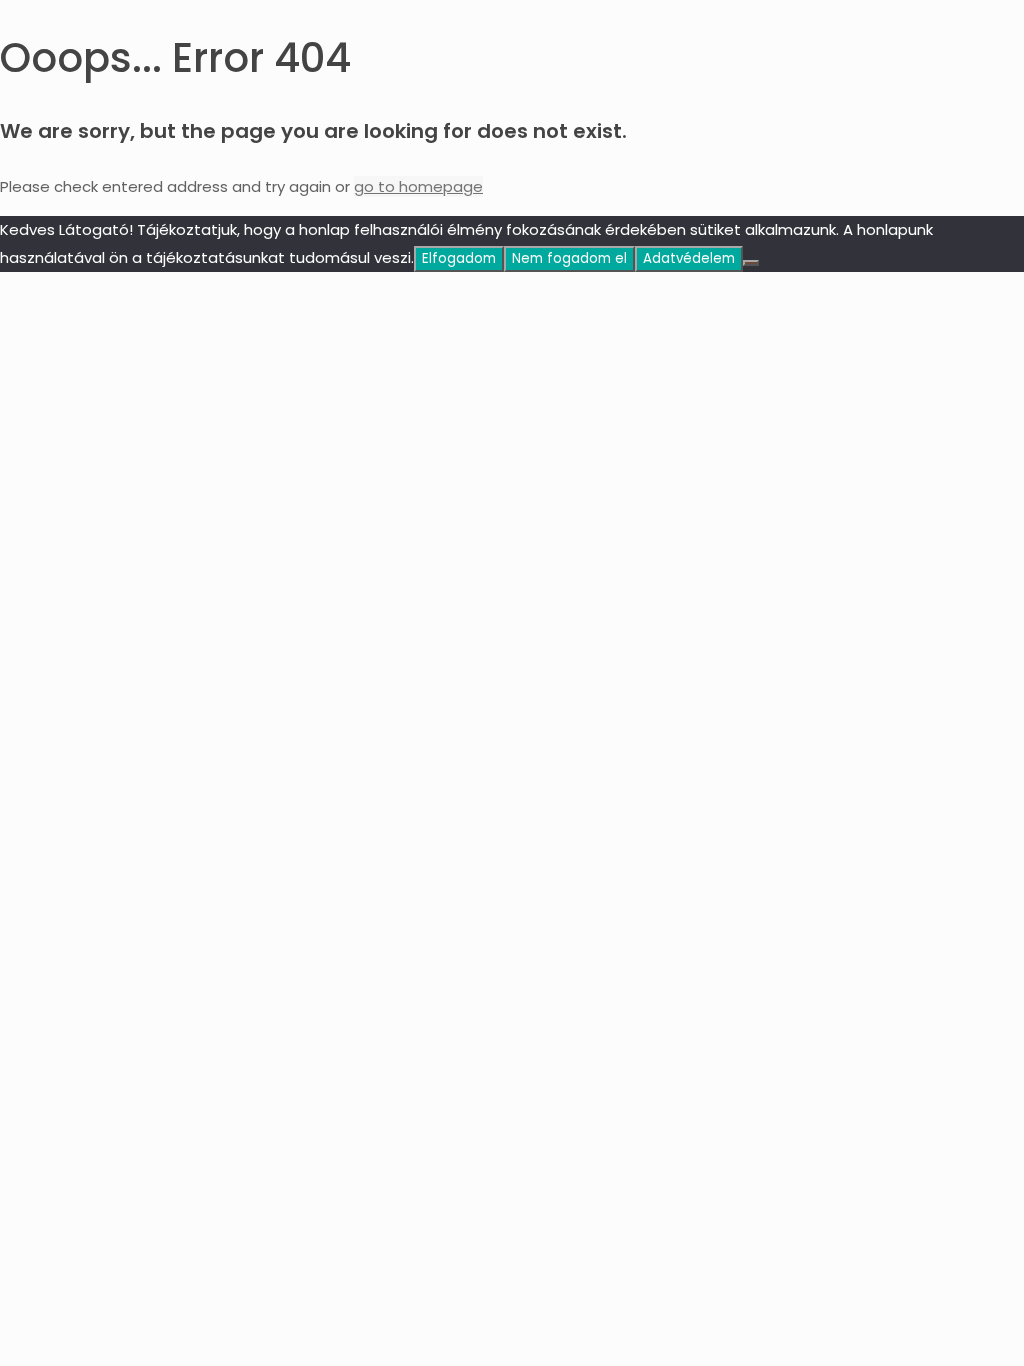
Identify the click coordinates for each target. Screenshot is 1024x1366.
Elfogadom (459, 258)
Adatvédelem (689, 258)
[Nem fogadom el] (751, 263)
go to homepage (418, 186)
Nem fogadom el (569, 258)
